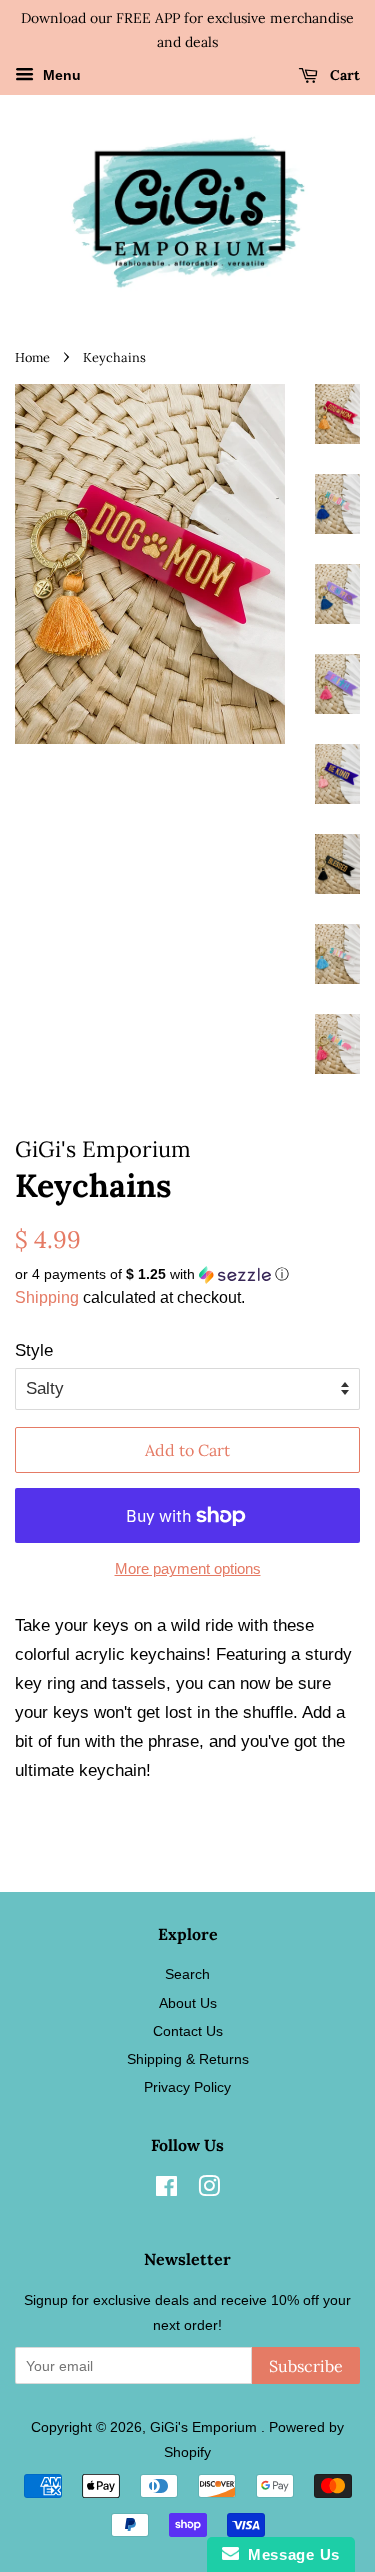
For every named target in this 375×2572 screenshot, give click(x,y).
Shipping (47, 1297)
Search (187, 1974)
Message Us (289, 2554)
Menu (60, 75)
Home (32, 357)
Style (34, 1350)
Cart (343, 75)
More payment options (188, 1568)
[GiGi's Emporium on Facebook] (166, 2190)
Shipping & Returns (188, 2059)
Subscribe (306, 2366)
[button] (187, 1274)
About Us (188, 2003)
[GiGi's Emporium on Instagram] (209, 2190)
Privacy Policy (187, 2087)
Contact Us (188, 2031)
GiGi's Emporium (205, 2427)
